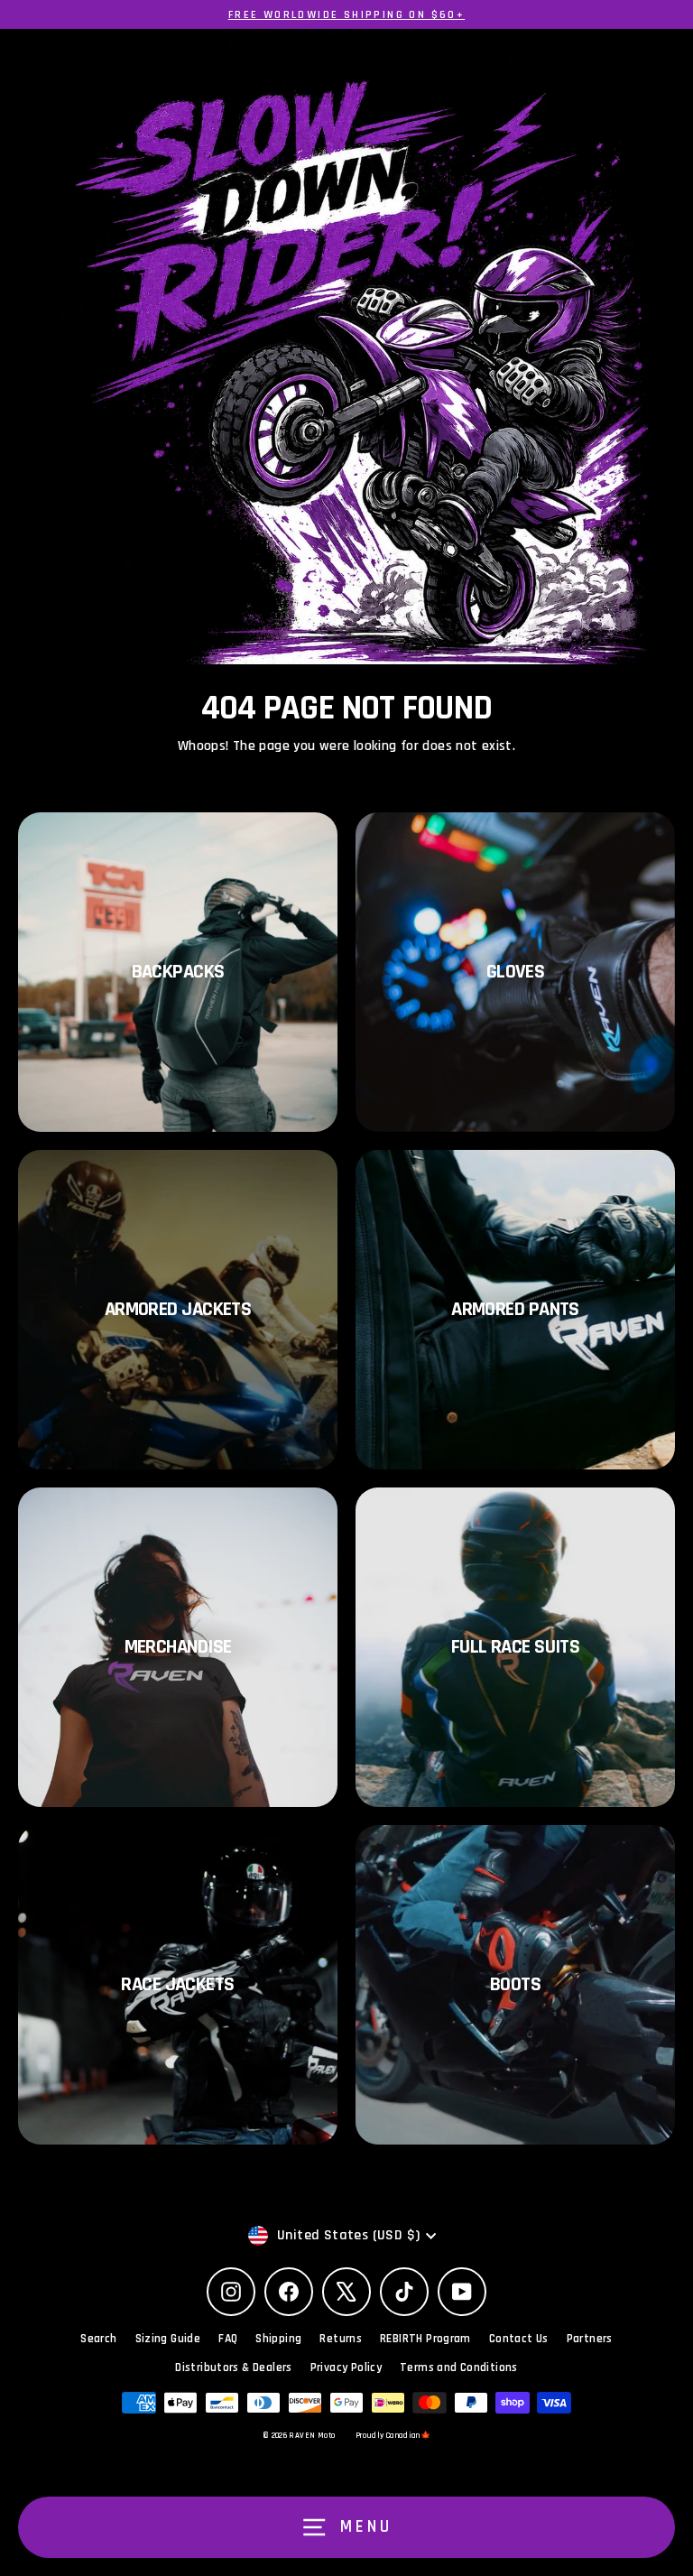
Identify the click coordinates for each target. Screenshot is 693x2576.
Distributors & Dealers (233, 2368)
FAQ (228, 2339)
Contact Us (519, 2339)
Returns (341, 2339)
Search (98, 2339)
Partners (590, 2339)
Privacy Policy (346, 2368)
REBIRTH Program (425, 2339)
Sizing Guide (168, 2339)
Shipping (278, 2339)
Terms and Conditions (459, 2368)
